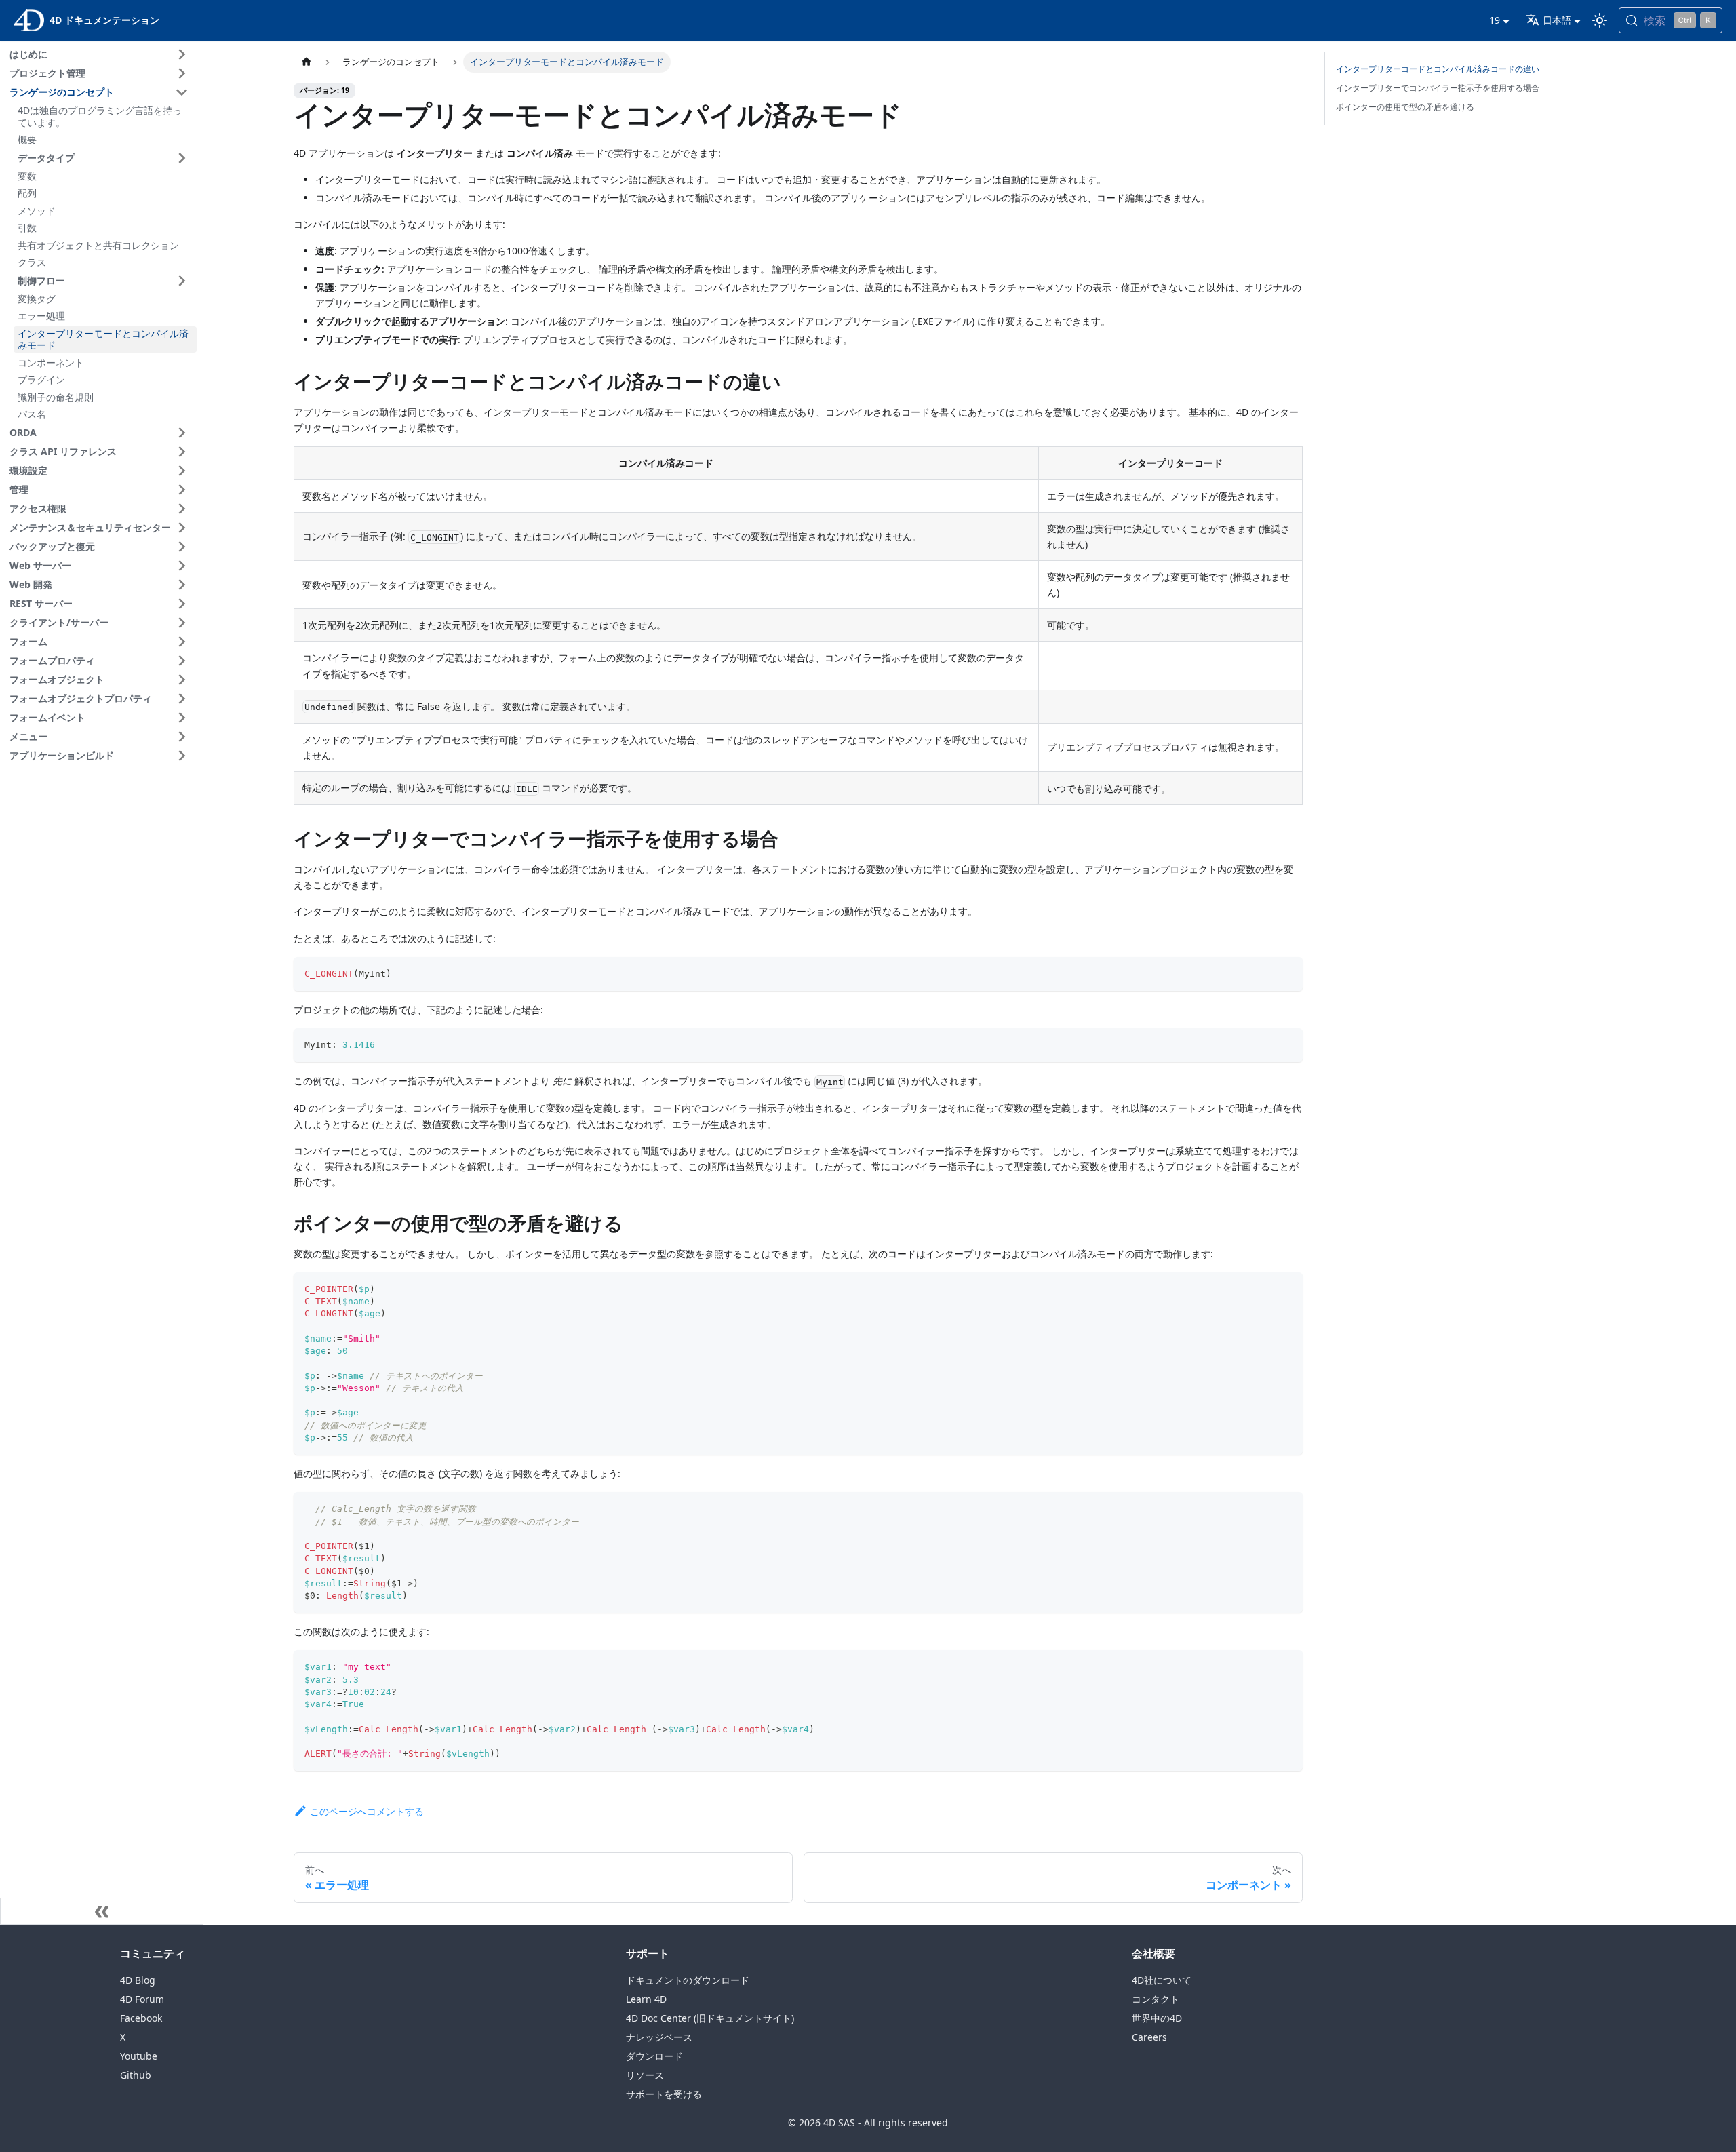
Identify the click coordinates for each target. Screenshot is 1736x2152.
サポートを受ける (664, 2094)
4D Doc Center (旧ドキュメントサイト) (710, 2018)
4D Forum (142, 1999)
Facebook (141, 2018)
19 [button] (1495, 20)
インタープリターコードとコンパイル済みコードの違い (1438, 69)
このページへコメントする (367, 1811)
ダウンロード (654, 2056)
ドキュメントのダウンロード (688, 1980)
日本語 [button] (1557, 20)
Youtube (139, 2056)
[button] (101, 54)
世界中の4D (1157, 2018)
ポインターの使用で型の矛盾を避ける (1405, 107)
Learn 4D (646, 1999)
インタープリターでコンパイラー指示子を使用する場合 (1438, 88)
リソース (645, 2075)
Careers (1149, 2037)
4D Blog (138, 1980)
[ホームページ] (307, 62)
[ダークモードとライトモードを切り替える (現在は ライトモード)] (1600, 20)
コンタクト (1156, 1999)
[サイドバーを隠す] (102, 1911)
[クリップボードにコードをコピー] (1286, 974)
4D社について (1162, 1980)
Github (136, 2075)
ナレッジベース (659, 2037)
